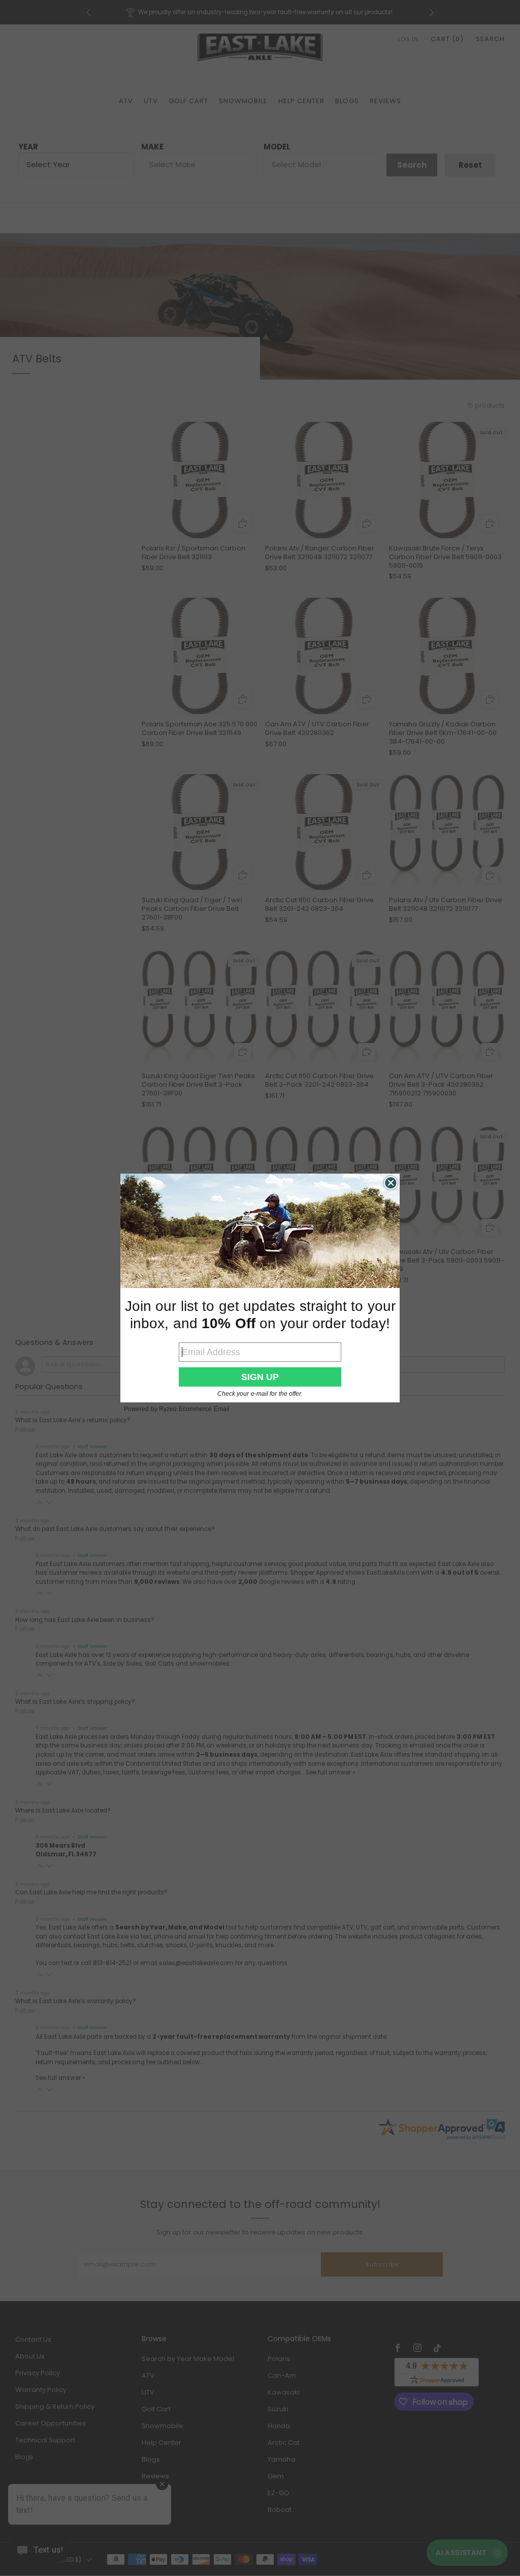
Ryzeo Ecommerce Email (194, 1409)
